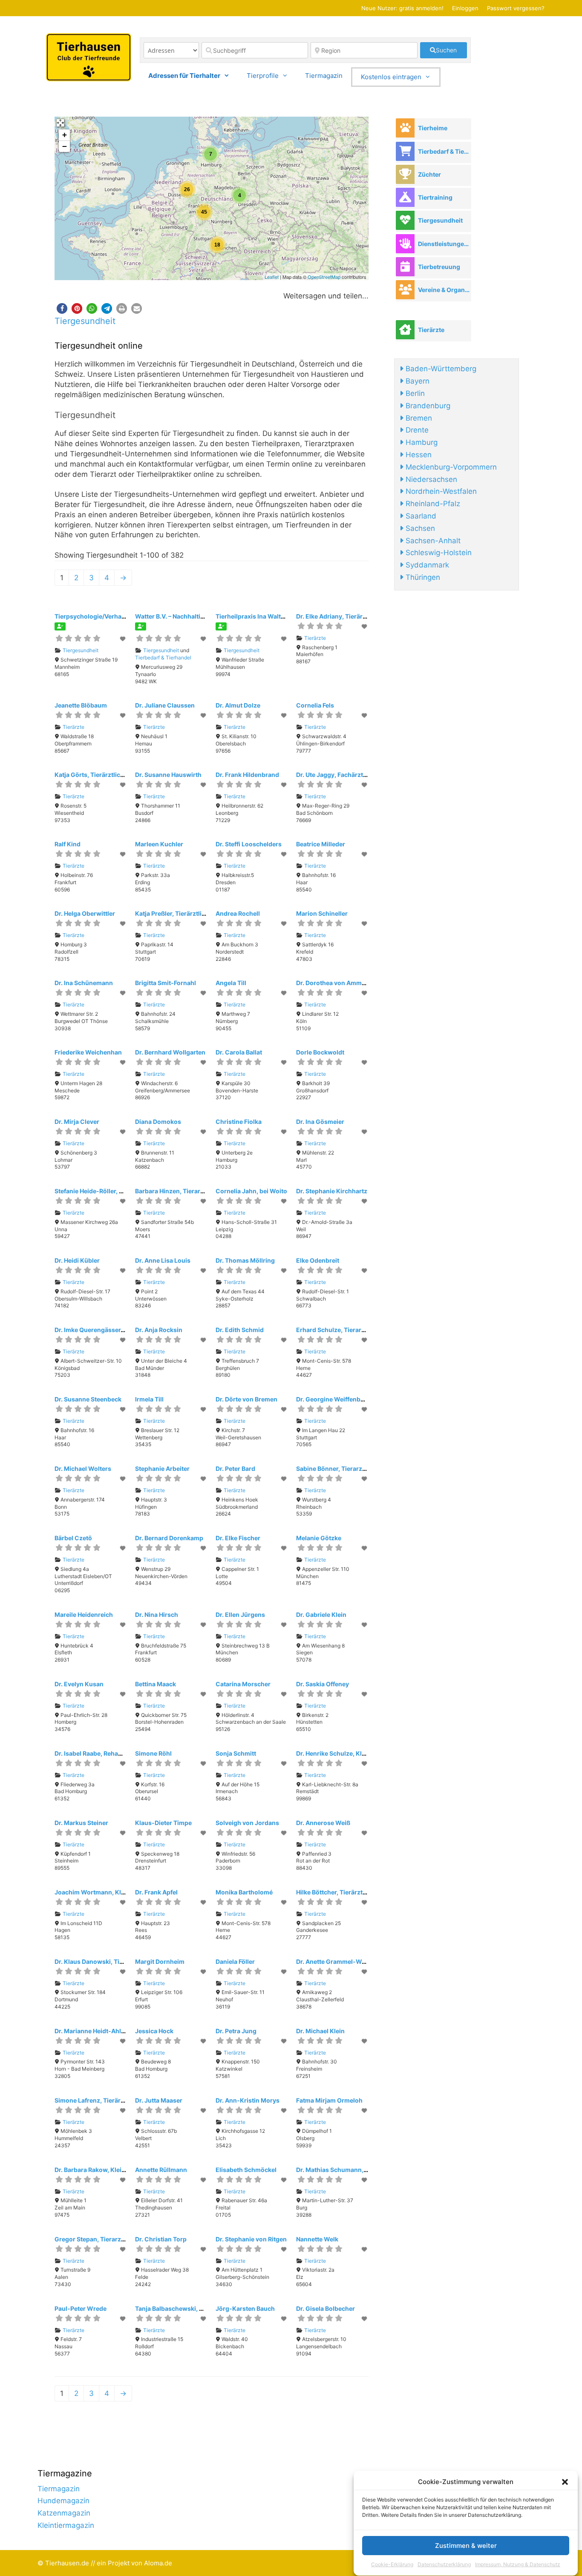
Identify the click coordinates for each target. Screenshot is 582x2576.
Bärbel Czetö (73, 1538)
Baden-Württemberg (440, 369)
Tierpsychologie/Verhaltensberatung (109, 616)
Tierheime (433, 128)
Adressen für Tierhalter (184, 76)
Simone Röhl (153, 1753)
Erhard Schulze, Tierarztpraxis (341, 1330)
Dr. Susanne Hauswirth (168, 775)
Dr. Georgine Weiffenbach (334, 1399)
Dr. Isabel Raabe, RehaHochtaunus (104, 1753)
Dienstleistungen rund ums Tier (444, 244)
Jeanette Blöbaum (81, 705)
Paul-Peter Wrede (81, 2308)
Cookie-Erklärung (392, 2565)
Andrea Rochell (238, 913)
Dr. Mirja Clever (77, 1122)
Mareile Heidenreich (84, 1615)
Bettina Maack (156, 1684)
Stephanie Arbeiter (162, 1469)
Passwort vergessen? (516, 8)
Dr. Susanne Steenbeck (88, 1399)
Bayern (416, 381)
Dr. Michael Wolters (83, 1469)
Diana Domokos (158, 1122)
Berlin (414, 393)
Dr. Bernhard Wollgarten (170, 1052)
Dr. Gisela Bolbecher (326, 2308)
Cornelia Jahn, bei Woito (251, 1191)
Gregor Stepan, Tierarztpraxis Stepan (109, 2239)
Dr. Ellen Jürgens (240, 1615)
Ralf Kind (68, 844)
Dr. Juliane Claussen (165, 705)
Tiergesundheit (85, 321)
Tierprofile (263, 76)
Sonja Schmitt (236, 1753)
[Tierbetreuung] (405, 267)
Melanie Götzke (319, 1538)
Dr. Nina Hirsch (157, 1615)
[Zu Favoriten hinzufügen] (123, 639)
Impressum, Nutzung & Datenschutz (518, 2565)
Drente (416, 430)
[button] (565, 2482)
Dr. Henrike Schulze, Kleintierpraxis (347, 1753)
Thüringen (422, 577)
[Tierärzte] (405, 330)
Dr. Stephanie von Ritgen (251, 2239)
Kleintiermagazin (66, 2525)
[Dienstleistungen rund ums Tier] (405, 244)
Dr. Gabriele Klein (321, 1615)
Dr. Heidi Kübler (77, 1260)
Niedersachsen (430, 479)
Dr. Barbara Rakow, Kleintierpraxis (104, 2170)
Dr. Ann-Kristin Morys (248, 2100)
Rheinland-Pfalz (432, 504)
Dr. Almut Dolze (238, 705)
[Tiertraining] (405, 197)
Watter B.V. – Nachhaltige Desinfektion (190, 616)
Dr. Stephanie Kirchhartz (332, 1191)
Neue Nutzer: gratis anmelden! (402, 8)
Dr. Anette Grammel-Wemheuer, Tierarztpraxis (364, 1961)
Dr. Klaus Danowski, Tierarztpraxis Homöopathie (125, 1961)
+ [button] (65, 135)
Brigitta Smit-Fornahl (166, 983)
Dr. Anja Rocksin (159, 1330)
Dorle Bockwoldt (320, 1052)
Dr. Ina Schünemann (84, 983)
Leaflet (272, 277)
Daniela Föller (235, 1961)
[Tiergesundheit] (405, 220)
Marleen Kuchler (159, 844)
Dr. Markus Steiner (81, 1823)
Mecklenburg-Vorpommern (450, 467)
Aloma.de (158, 2563)
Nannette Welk (317, 2239)
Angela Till (231, 983)
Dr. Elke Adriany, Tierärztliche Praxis (349, 616)
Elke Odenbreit (318, 1260)
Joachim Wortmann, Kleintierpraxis (106, 1892)
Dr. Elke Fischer (238, 1538)
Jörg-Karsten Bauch (245, 2308)
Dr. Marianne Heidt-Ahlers (92, 2031)
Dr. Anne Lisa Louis (163, 1260)
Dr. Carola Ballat (239, 1052)
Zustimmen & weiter (466, 2546)
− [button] (65, 146)
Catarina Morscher (243, 1684)
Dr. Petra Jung (236, 2031)
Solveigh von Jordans (247, 1823)
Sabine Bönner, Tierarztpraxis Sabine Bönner (361, 1469)
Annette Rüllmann (161, 2170)
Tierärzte (315, 638)
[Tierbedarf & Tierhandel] (405, 151)
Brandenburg (427, 406)
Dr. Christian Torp (161, 2239)
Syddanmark (426, 565)
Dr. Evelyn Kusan (79, 1684)
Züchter (429, 174)
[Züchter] (405, 174)
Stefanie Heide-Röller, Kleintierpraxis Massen (120, 1191)
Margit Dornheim (160, 1961)
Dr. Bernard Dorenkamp (169, 1538)
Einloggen (465, 8)
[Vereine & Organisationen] (405, 290)
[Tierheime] (405, 128)
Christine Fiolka (239, 1122)
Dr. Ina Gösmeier (320, 1122)
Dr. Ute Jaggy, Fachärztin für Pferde (347, 775)
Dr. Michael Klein (320, 2031)
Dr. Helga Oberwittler (85, 913)
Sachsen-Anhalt (432, 541)
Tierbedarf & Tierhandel (163, 658)
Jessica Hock (154, 2031)
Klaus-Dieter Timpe (163, 1823)
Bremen (418, 418)
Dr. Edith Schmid (240, 1330)
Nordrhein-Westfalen (440, 491)
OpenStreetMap (324, 277)
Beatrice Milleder (321, 844)
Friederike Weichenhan (88, 1052)
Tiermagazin (324, 76)
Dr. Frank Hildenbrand (247, 775)
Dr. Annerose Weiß (323, 1823)
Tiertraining (435, 197)
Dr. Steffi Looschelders (249, 844)
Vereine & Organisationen (444, 290)
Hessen (418, 455)
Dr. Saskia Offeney (323, 1684)
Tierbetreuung (439, 267)
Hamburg (421, 442)
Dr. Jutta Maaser (159, 2100)
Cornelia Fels (315, 705)
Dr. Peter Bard (235, 1469)
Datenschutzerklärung (444, 2565)
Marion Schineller (322, 913)
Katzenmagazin (64, 2513)
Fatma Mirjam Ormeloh (329, 2100)
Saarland (420, 516)
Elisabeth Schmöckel (246, 2170)
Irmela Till (149, 1399)
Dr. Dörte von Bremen (246, 1399)
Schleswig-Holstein (438, 553)
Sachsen (419, 528)
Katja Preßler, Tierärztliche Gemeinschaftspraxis (206, 913)
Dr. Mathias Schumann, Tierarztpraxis (351, 2170)
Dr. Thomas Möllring (245, 1260)
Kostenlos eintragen (391, 77)
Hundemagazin (63, 2501)
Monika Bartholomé (244, 1892)
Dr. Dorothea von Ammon (333, 983)
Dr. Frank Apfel (156, 1892)
